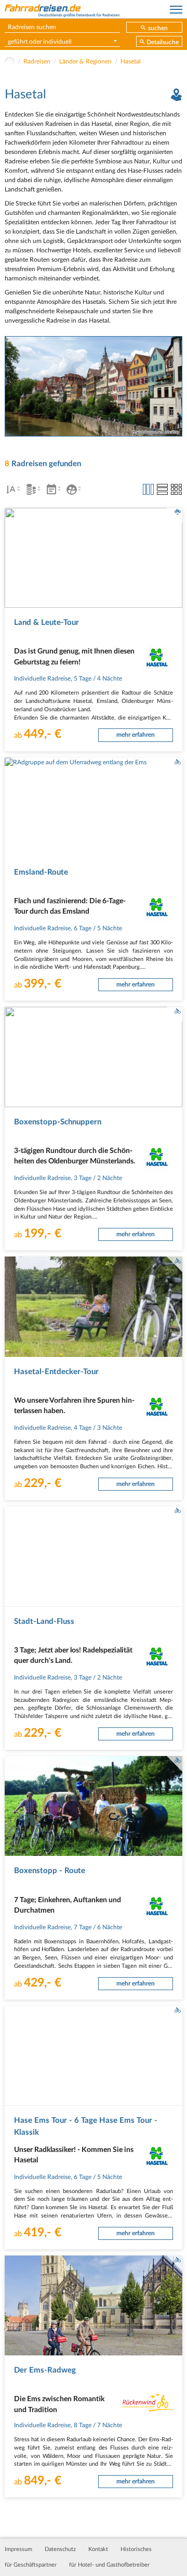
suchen (158, 28)
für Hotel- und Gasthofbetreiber (109, 2565)
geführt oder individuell (40, 42)
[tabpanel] (94, 386)
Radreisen (37, 61)
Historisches (136, 2549)
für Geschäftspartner (31, 2565)
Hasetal (131, 61)
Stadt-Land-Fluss (44, 1622)
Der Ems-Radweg (45, 2370)
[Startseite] (10, 61)
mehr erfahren (136, 735)
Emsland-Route (41, 872)
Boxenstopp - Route (50, 1871)
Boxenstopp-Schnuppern (58, 1122)
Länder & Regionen (85, 61)
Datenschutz (60, 2549)
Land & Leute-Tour (46, 623)
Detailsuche (163, 42)
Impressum (18, 2549)
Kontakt (98, 2549)
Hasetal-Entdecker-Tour (56, 1372)
